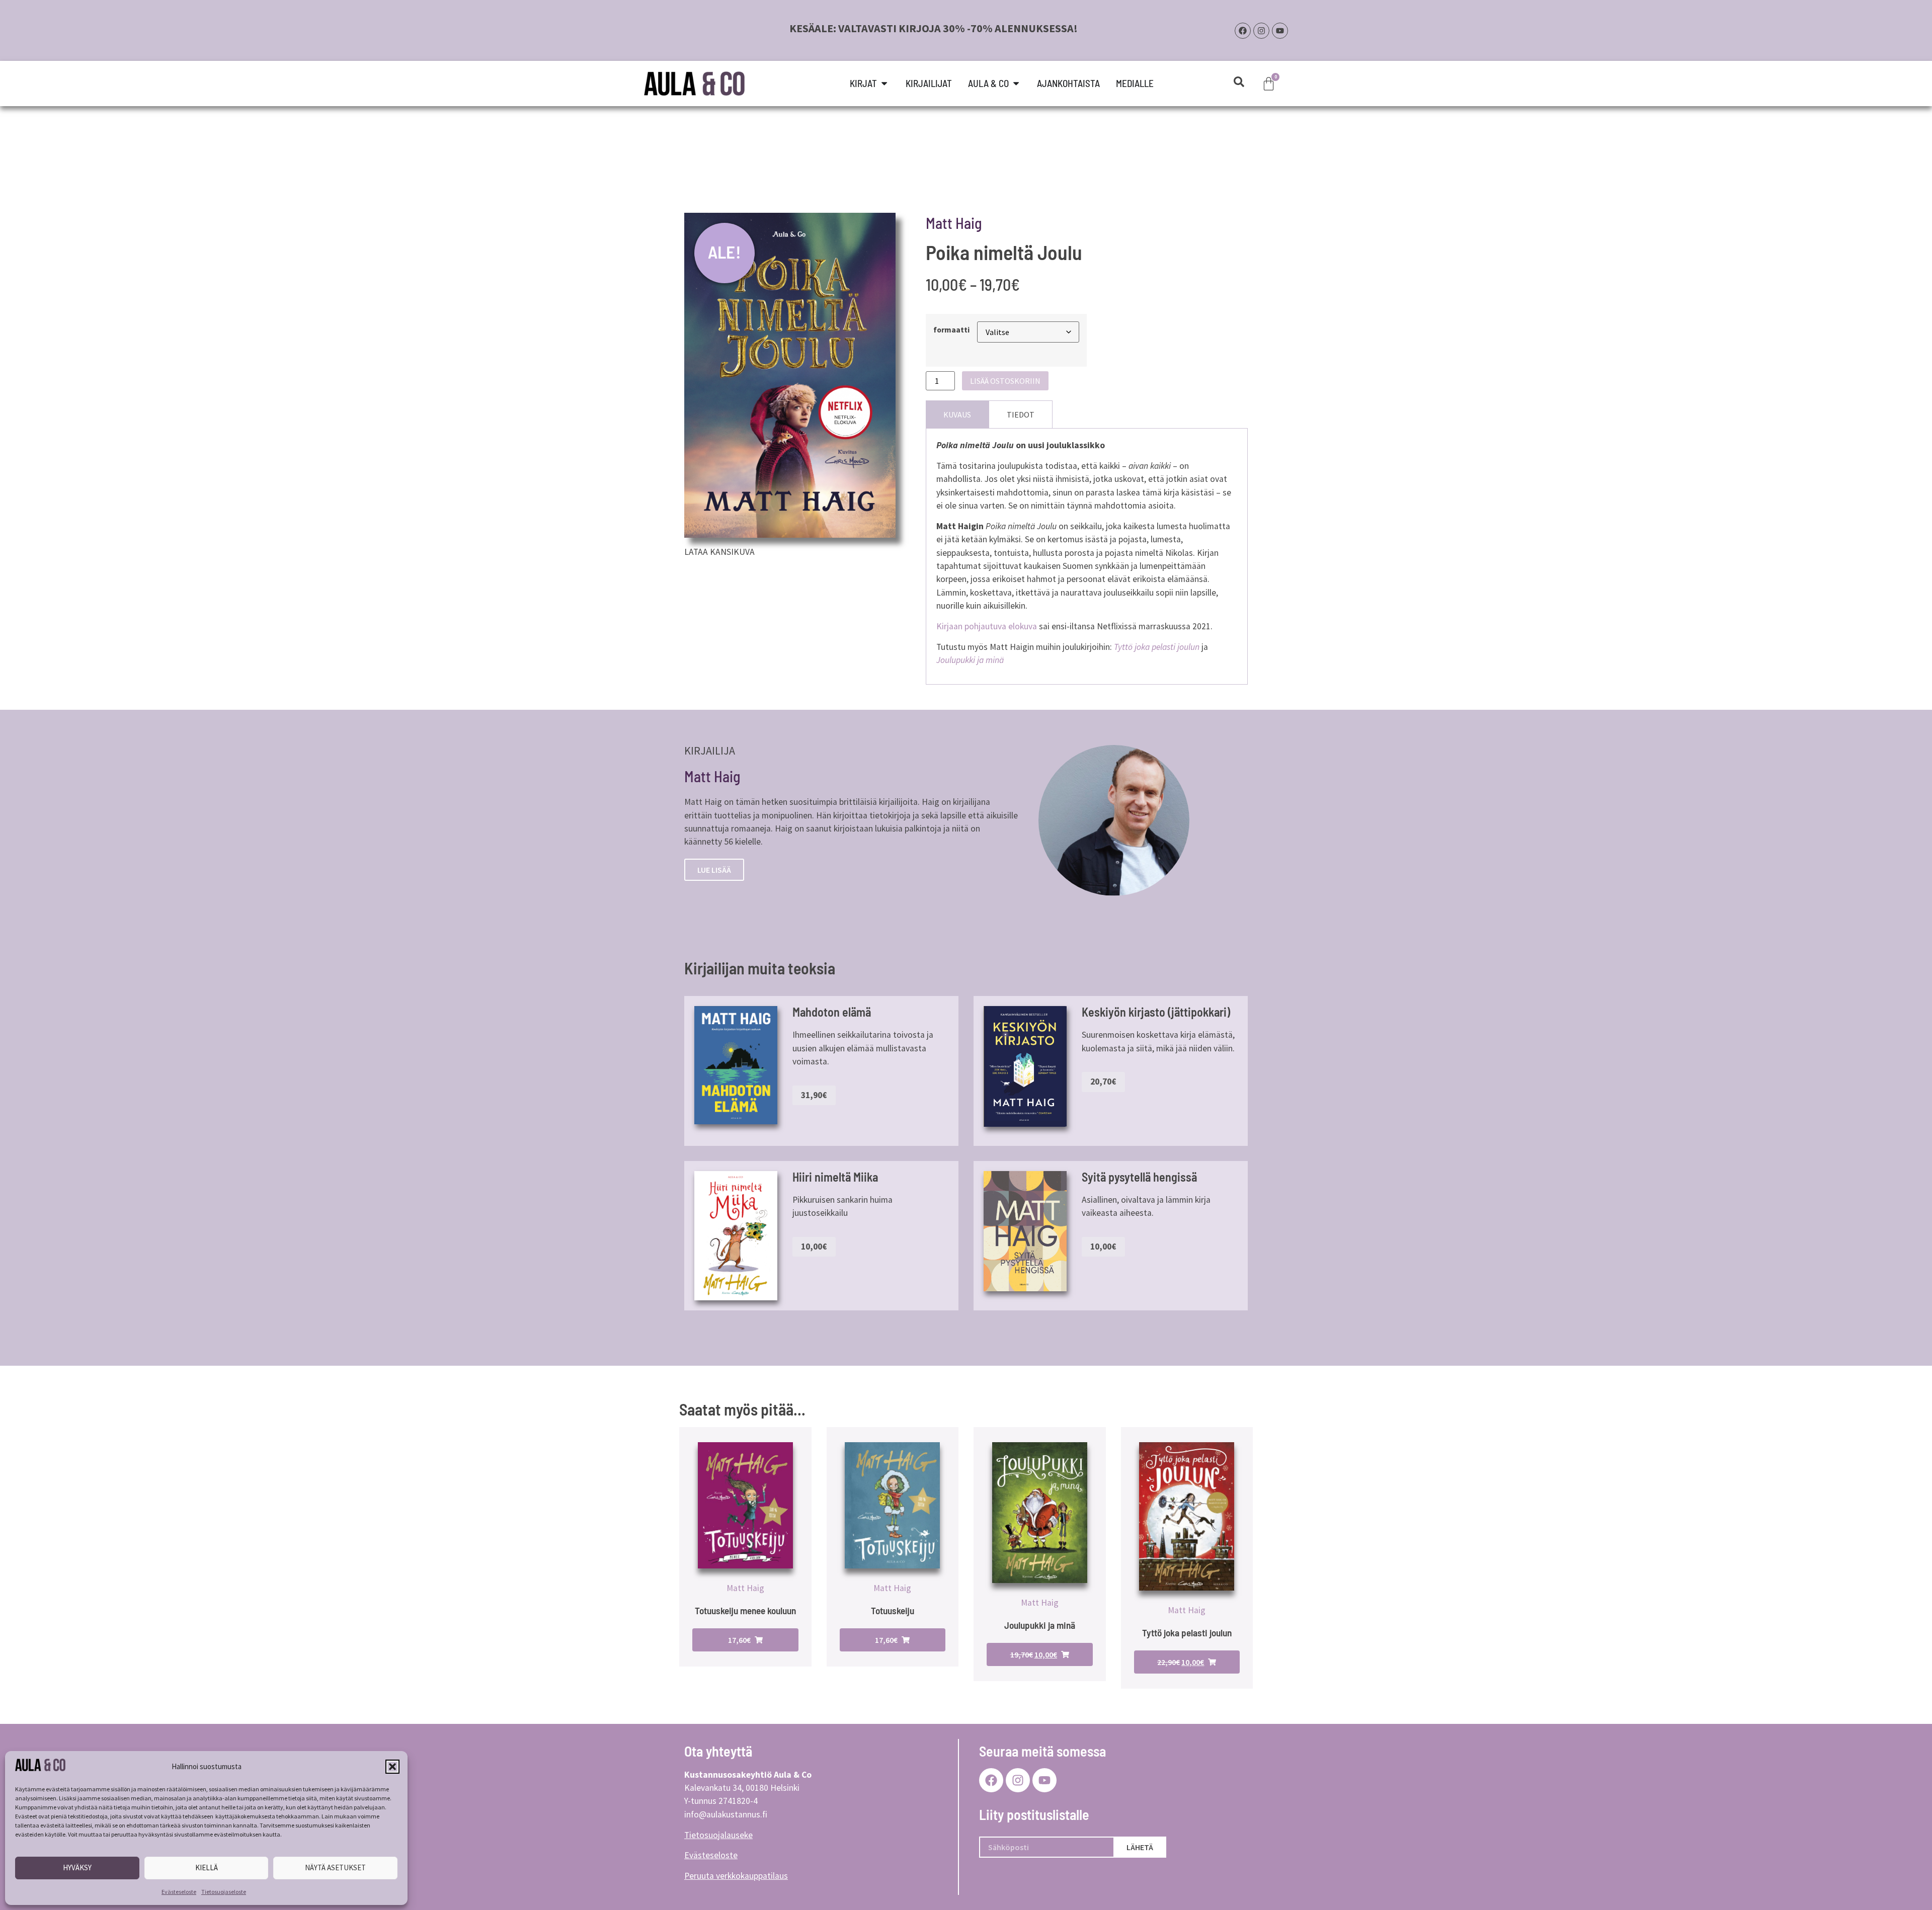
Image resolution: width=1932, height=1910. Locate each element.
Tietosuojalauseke (718, 1835)
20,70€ (1103, 1082)
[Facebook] (1243, 31)
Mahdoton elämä (832, 1012)
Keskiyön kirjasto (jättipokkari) (1156, 1012)
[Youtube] (1280, 31)
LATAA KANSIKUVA (719, 552)
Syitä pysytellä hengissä (1139, 1177)
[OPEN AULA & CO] (1016, 84)
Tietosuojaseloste (224, 1892)
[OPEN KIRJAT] (884, 84)
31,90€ (814, 1095)
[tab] (957, 414)
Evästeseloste (179, 1892)
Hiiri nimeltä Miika (835, 1177)
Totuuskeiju (893, 1610)
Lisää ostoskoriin (1005, 381)
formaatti (951, 330)
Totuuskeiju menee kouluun (745, 1610)
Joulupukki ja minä (1040, 1625)
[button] (392, 1767)
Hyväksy (77, 1867)
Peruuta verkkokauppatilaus (736, 1876)
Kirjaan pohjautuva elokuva (987, 626)
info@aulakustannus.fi (726, 1814)
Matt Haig (954, 223)
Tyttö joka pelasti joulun (1187, 1633)
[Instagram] (1261, 31)
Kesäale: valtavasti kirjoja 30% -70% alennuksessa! (934, 28)
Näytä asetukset (335, 1867)
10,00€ (814, 1247)
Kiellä (207, 1867)
